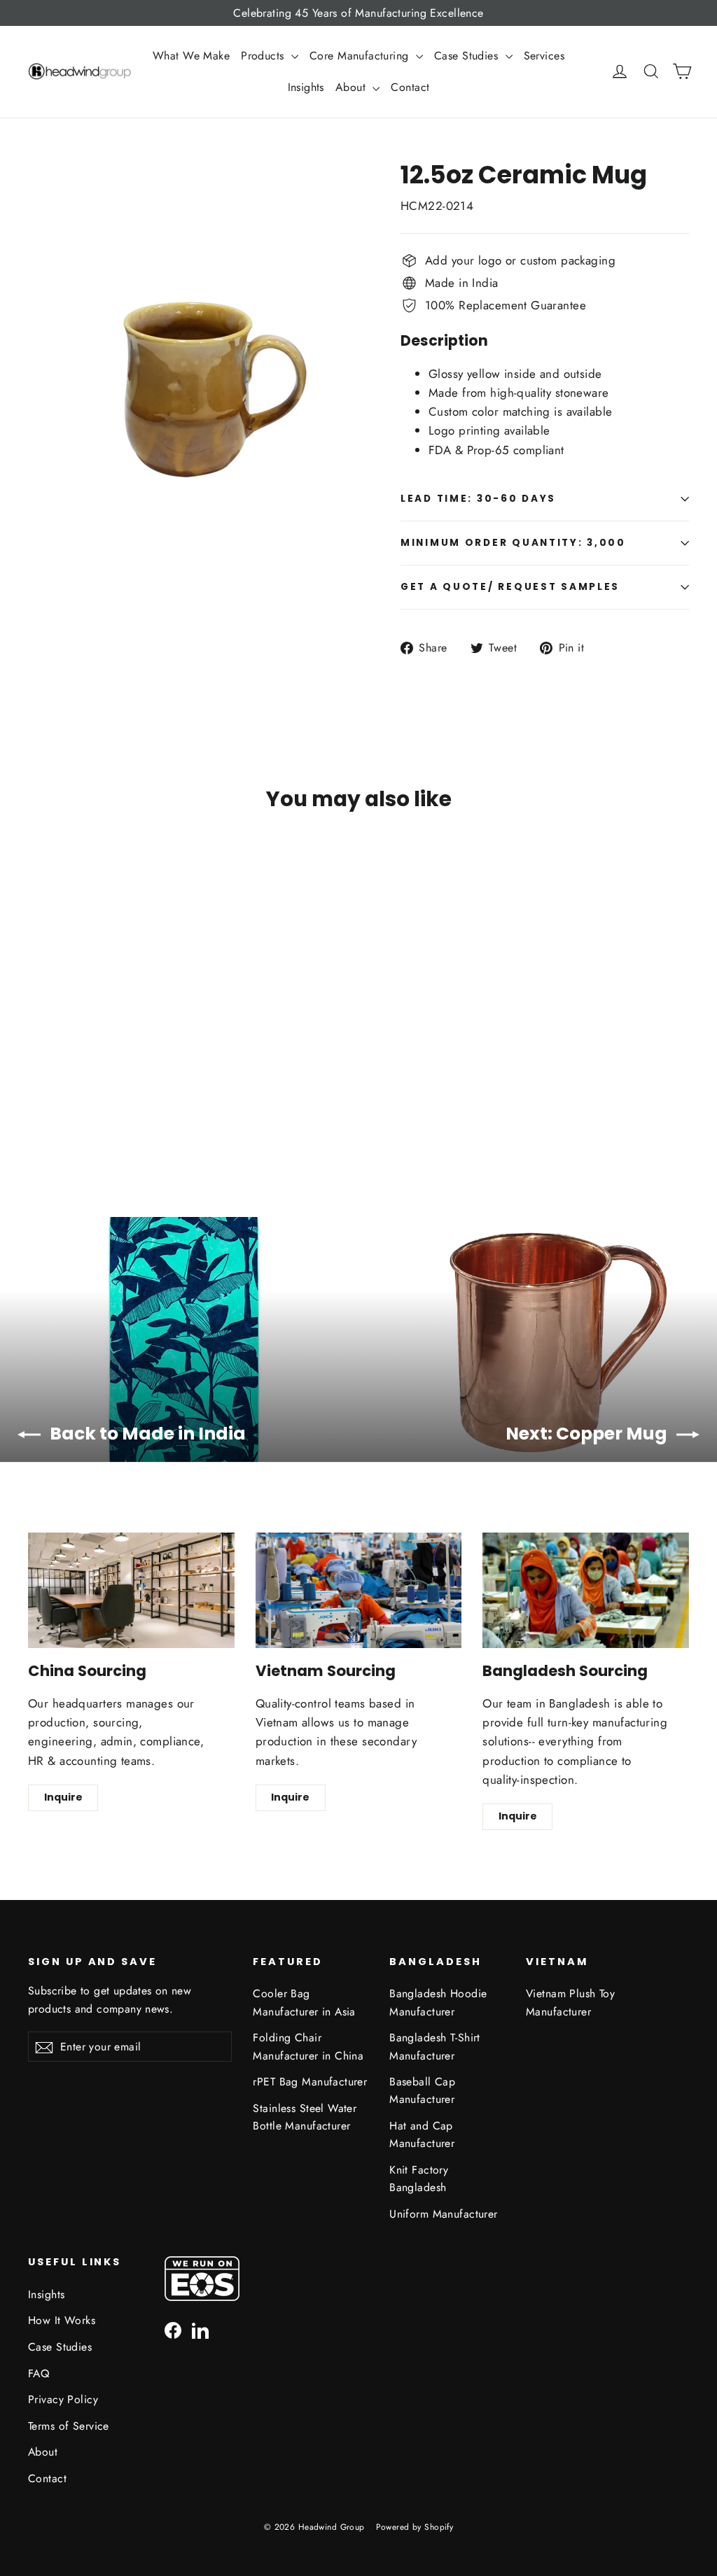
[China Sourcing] (131, 1591)
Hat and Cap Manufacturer (422, 2134)
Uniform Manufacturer (444, 2214)
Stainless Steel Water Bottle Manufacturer (305, 2117)
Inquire (63, 1797)
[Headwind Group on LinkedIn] (200, 2329)
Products (264, 56)
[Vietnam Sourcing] (359, 1591)
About (353, 87)
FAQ (39, 2373)
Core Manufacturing (361, 56)
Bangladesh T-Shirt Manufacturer (435, 2046)
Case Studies (468, 56)
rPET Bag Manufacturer (310, 2082)
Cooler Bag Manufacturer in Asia (304, 2002)
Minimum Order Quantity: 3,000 (513, 543)
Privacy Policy (63, 2399)
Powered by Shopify (415, 2527)
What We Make (191, 56)
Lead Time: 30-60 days (478, 499)
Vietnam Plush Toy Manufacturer (570, 2002)
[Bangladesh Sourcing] (586, 1591)
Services (544, 56)
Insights (306, 87)
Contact (410, 87)
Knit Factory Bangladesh (419, 2179)
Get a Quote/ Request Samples (510, 587)
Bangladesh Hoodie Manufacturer (438, 2002)
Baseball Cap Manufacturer (422, 2090)
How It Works (62, 2320)
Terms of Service (69, 2426)
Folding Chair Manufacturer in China (308, 2046)
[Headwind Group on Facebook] (173, 2329)
